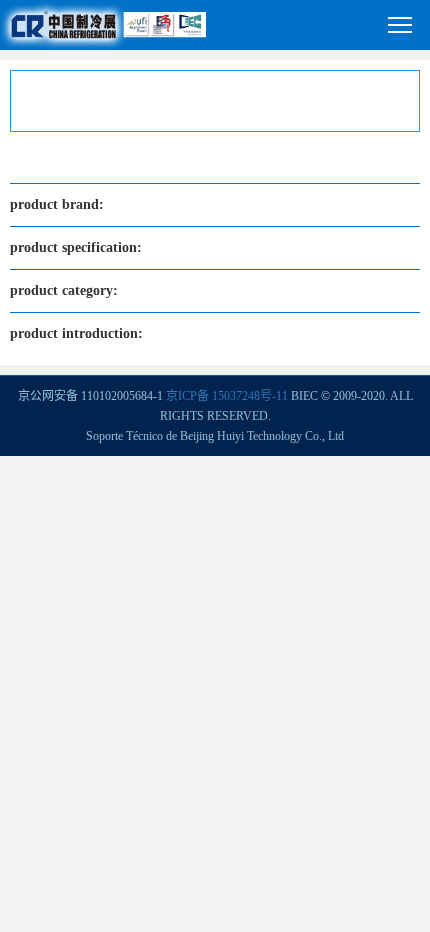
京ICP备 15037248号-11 (227, 396)
